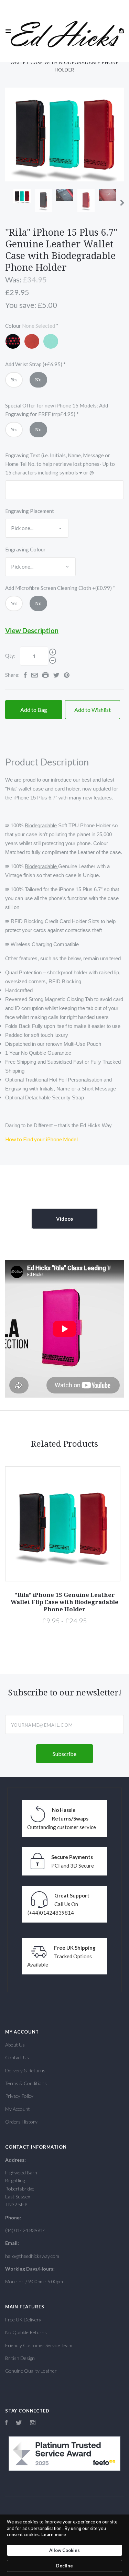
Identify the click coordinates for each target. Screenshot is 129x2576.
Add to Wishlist (93, 710)
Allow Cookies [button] (64, 2550)
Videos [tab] (64, 1219)
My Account (18, 2109)
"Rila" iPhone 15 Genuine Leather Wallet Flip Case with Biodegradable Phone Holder (64, 1602)
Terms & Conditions (26, 2083)
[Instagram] (33, 2423)
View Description (32, 630)
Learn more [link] (54, 2534)
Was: (13, 279)
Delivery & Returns (25, 2070)
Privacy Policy (19, 2096)
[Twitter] (19, 2423)
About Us (15, 2045)
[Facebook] (7, 2423)
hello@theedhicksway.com (32, 2256)
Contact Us (17, 2057)
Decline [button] (64, 2566)
